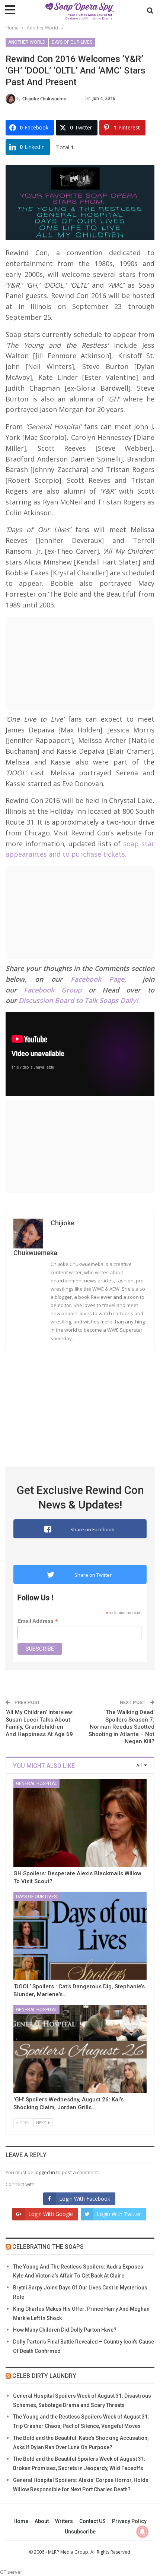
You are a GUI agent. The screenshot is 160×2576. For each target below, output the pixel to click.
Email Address (38, 1621)
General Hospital (36, 1783)
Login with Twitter (119, 2214)
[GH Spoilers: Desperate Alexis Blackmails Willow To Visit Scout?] (80, 1823)
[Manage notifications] (143, 2532)
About (42, 2521)
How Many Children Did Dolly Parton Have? (65, 2330)
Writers (64, 2521)
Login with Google (51, 2214)
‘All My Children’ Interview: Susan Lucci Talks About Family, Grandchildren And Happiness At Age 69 (40, 1723)
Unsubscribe (80, 2532)
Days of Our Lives (72, 42)
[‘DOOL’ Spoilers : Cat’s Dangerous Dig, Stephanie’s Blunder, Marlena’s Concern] (80, 1936)
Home (21, 2521)
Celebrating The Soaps (48, 2247)
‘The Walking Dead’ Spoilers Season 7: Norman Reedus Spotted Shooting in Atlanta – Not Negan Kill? (121, 1727)
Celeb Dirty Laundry (44, 2376)
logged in (45, 2172)
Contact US (92, 2521)
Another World (27, 42)
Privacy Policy (129, 2521)
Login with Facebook (85, 2199)
